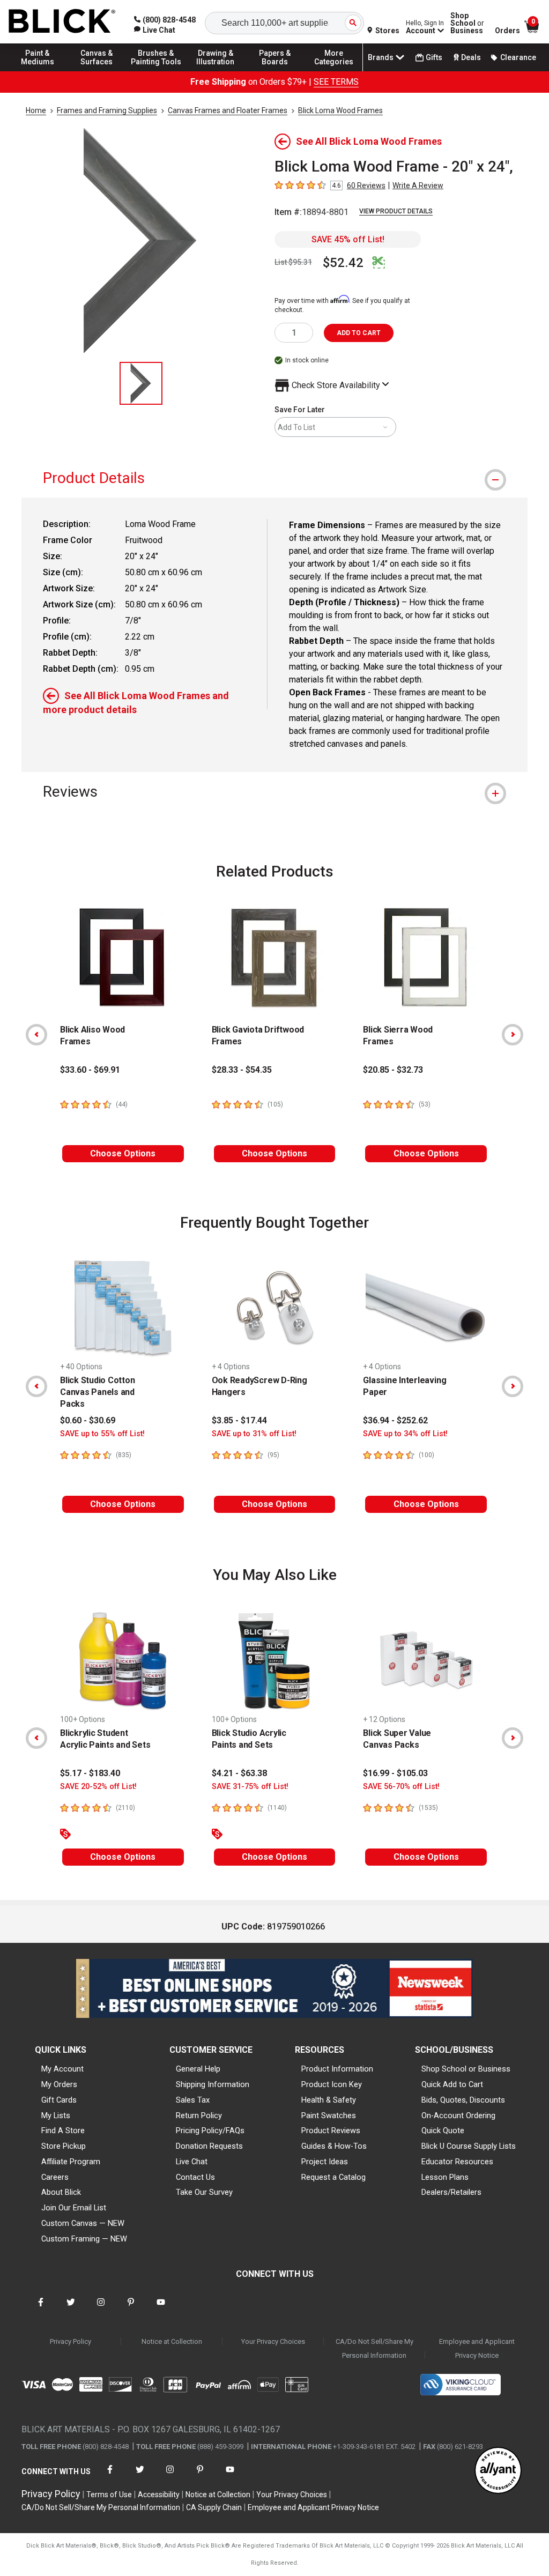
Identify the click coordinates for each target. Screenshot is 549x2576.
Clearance (518, 57)
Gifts (434, 57)
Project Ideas (325, 2162)
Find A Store (63, 2130)
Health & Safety (329, 2100)
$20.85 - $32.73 (393, 1070)
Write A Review (418, 185)
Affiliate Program (71, 2162)
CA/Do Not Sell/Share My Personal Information (374, 2348)
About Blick (61, 2192)
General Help (198, 2069)
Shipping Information (213, 2084)
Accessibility (159, 2495)
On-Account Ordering (458, 2115)
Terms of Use (109, 2495)
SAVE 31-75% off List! (250, 1787)
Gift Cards (59, 2100)
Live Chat (192, 2162)
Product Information (337, 2069)
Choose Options (123, 1153)
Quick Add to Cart (452, 2084)
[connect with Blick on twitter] (71, 2309)
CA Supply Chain (214, 2507)
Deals (471, 57)
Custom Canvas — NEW (83, 2223)
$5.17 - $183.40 (90, 1773)
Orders (507, 31)
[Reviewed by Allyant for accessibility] (498, 2471)
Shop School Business (467, 23)
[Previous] (36, 1035)
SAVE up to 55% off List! (102, 1434)
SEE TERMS (336, 82)
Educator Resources (457, 2162)
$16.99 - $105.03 (395, 1773)
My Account (62, 2069)
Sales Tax (193, 2100)
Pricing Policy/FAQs (210, 2130)
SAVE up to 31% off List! (254, 1434)
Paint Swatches (329, 2115)
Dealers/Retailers (451, 2192)
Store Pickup (64, 2146)
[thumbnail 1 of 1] (141, 383)
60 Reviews (366, 185)
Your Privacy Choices (273, 2341)
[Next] (513, 1035)
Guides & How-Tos (334, 2146)
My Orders (59, 2084)
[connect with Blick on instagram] (101, 2309)
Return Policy (199, 2115)
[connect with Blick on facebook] (41, 2309)
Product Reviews (331, 2130)
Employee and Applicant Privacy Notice (477, 2348)
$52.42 (343, 263)
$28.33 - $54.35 (242, 1070)
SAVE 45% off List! (348, 239)
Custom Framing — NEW (84, 2239)
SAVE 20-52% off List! (98, 1787)
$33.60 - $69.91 (90, 1070)
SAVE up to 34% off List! (405, 1434)
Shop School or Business (466, 2069)
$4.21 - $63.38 (239, 1773)
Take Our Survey (204, 2192)
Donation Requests (209, 2146)
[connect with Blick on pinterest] (131, 2309)
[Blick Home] (62, 22)
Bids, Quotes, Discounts (463, 2100)
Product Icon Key (332, 2084)
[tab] (274, 478)
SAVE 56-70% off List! (401, 1787)
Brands (381, 57)
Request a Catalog (333, 2177)
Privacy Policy (71, 2341)
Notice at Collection (172, 2341)
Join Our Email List (74, 2208)
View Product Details (396, 211)
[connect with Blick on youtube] (161, 2309)
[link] (155, 30)
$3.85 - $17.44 (239, 1420)
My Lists (56, 2115)
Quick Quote (443, 2130)
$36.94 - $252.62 (395, 1420)
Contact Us (195, 2177)
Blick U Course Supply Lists (469, 2146)
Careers (55, 2177)
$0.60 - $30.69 (88, 1420)
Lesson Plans (445, 2177)
